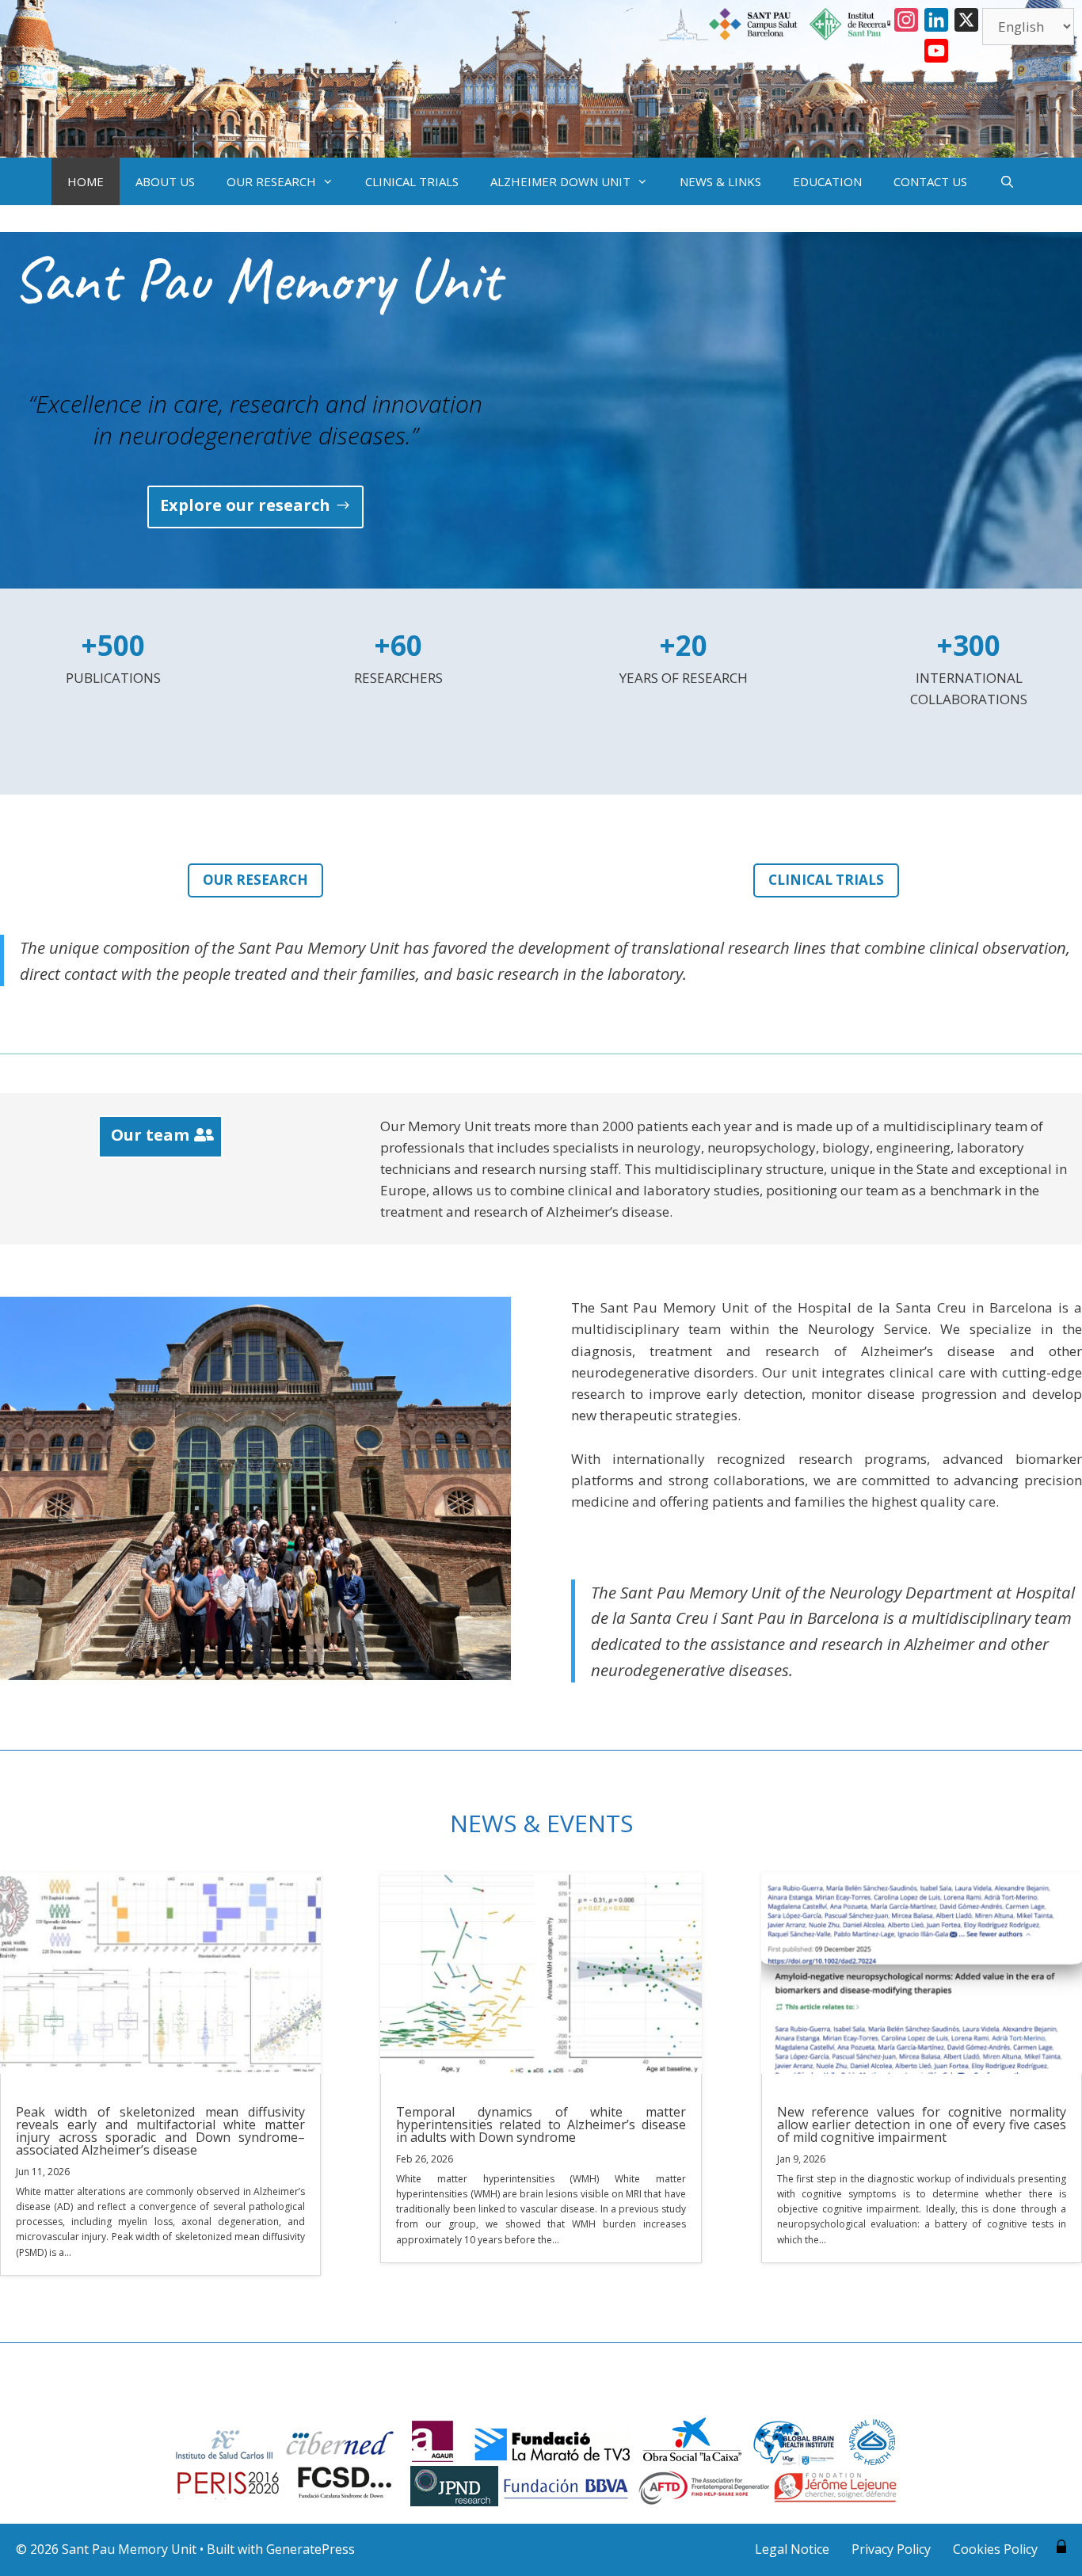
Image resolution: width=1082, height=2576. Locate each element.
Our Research (271, 181)
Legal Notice (792, 2549)
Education (827, 181)
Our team (150, 1135)
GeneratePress (311, 2549)
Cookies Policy (995, 2549)
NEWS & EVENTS (541, 1823)
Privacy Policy (891, 2549)
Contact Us (930, 181)
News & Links (720, 181)
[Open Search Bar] (1006, 181)
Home (86, 181)
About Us (165, 181)
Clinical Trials (412, 181)
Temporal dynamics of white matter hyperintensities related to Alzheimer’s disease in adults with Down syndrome (541, 2124)
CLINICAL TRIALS (826, 880)
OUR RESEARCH (255, 880)
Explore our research (245, 505)
